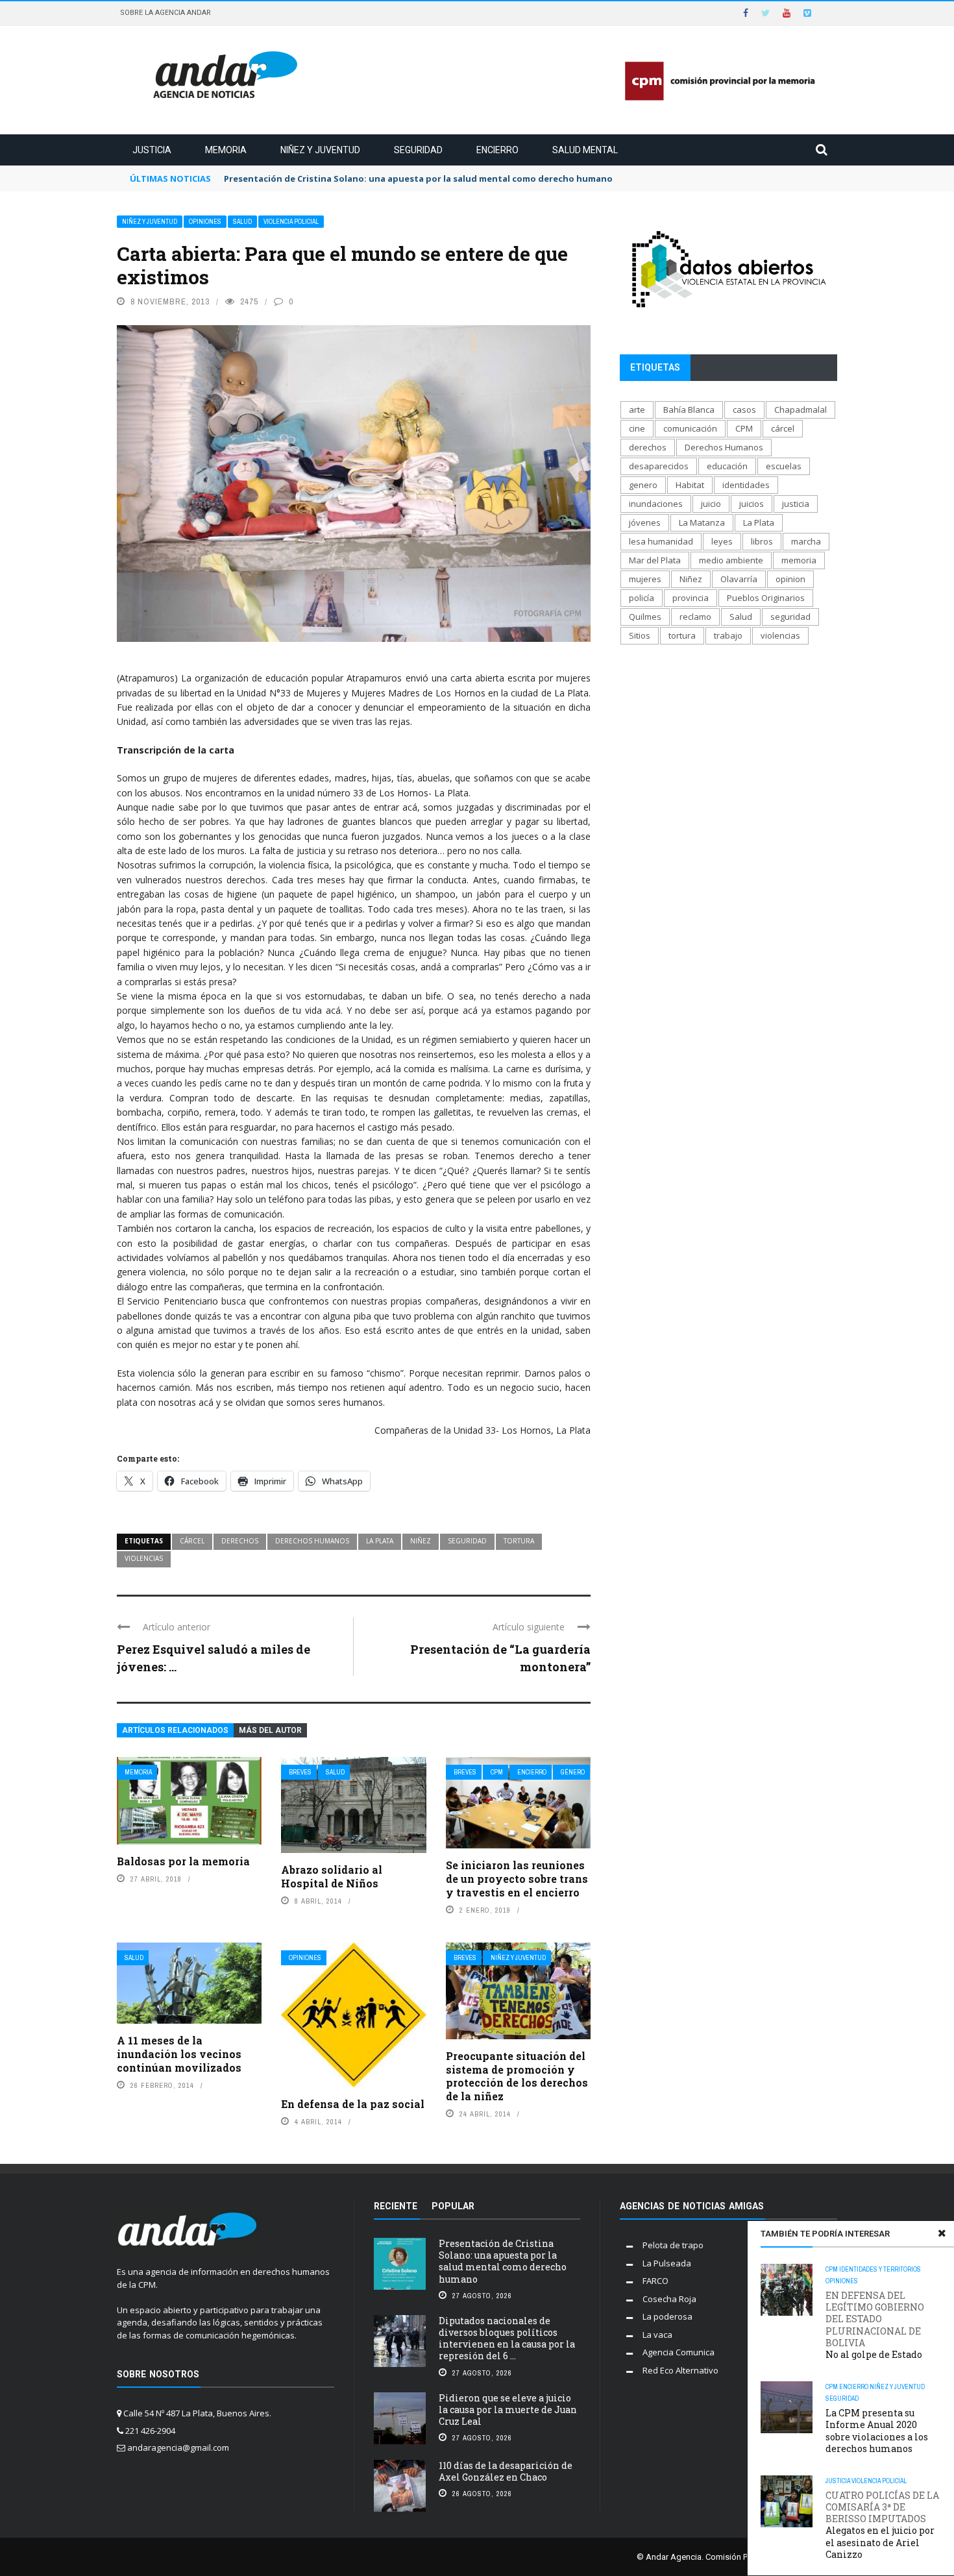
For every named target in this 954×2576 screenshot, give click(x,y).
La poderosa (667, 2316)
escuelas (784, 466)
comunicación (690, 428)
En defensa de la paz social (353, 2104)
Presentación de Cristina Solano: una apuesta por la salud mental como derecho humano (503, 2261)
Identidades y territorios (880, 2269)
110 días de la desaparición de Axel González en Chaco (506, 2471)
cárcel (192, 1541)
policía (642, 598)
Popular (453, 2206)
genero (643, 485)
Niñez (421, 1541)
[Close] (942, 2233)
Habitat (690, 485)
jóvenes (645, 522)
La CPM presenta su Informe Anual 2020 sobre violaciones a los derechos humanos (877, 2431)
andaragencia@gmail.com (178, 2447)
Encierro (497, 150)
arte (637, 410)
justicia (796, 504)
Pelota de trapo (673, 2245)
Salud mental (585, 150)
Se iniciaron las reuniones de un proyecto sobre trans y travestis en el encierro (517, 1879)
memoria (799, 560)
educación (727, 466)
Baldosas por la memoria (183, 1861)
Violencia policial (291, 222)
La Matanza (702, 522)
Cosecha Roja (669, 2299)
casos (744, 410)
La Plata (380, 1541)
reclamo (695, 617)
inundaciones (656, 504)
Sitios (640, 635)
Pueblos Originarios (766, 598)
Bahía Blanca (689, 410)
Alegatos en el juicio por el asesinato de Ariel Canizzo (882, 2525)
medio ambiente (731, 560)
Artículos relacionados (175, 1730)
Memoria (226, 150)
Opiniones (205, 222)
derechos (240, 1541)
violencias (144, 1558)
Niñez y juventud (320, 150)
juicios (752, 504)
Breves (300, 1772)
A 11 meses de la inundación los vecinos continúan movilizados (179, 2054)
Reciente (396, 2206)
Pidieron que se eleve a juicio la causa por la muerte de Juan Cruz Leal (508, 2410)
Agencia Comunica (679, 2352)
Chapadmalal (801, 410)
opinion (790, 579)
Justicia (152, 150)
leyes (722, 541)
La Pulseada (667, 2263)
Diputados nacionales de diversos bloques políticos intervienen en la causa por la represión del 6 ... (507, 2338)
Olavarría (739, 579)
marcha (806, 541)
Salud (242, 222)
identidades (746, 485)
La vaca (657, 2335)
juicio (711, 504)
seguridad (467, 1541)
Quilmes (645, 617)
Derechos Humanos (312, 1541)
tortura (519, 1541)
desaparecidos (659, 466)
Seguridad (418, 150)
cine (637, 428)
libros (762, 541)
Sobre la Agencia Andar (165, 13)
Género (573, 1772)
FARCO (655, 2281)
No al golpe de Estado (875, 2325)
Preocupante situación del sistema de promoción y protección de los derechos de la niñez (517, 2076)
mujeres (645, 579)
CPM (497, 1772)
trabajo (728, 635)
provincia (691, 598)
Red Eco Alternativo (680, 2370)
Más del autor (270, 1730)
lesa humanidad (661, 541)
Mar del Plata (655, 560)
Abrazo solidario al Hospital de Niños (332, 1876)
